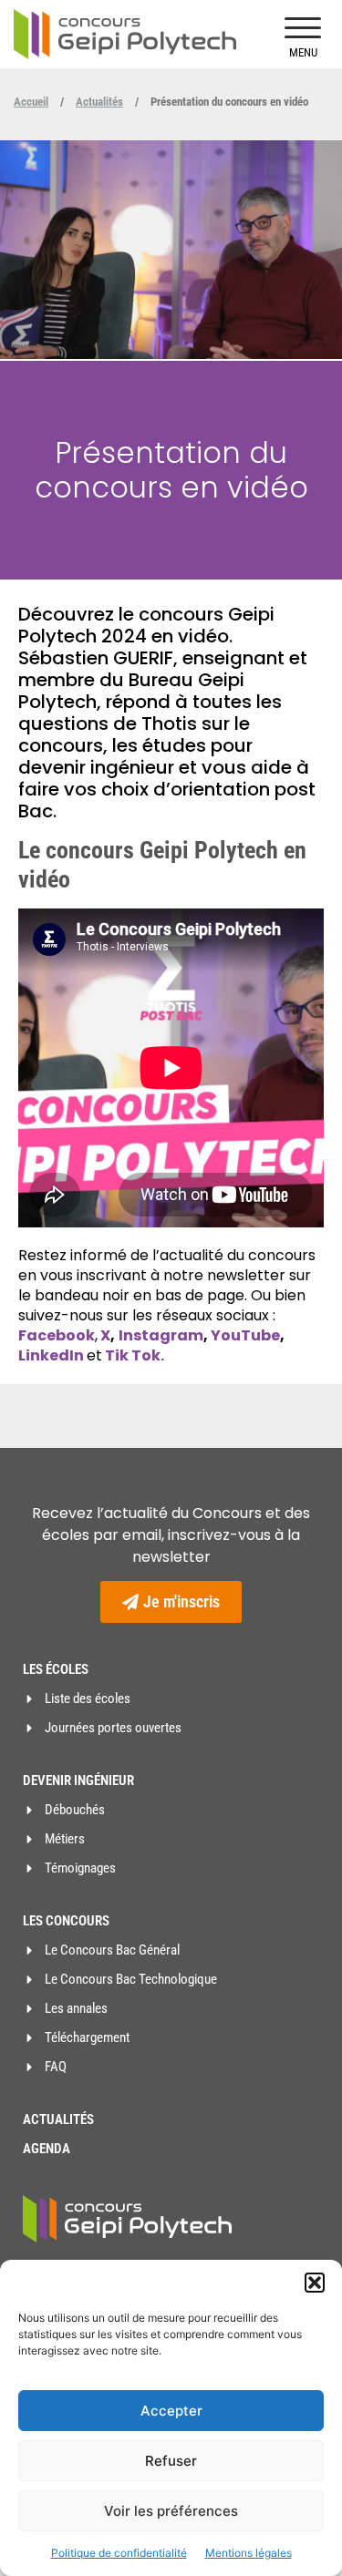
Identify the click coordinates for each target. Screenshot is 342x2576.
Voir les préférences (171, 2511)
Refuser (171, 2461)
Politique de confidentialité (119, 2553)
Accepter (171, 2411)
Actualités (99, 102)
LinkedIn (52, 1355)
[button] (315, 2283)
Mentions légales (249, 2553)
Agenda (47, 2149)
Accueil (31, 102)
